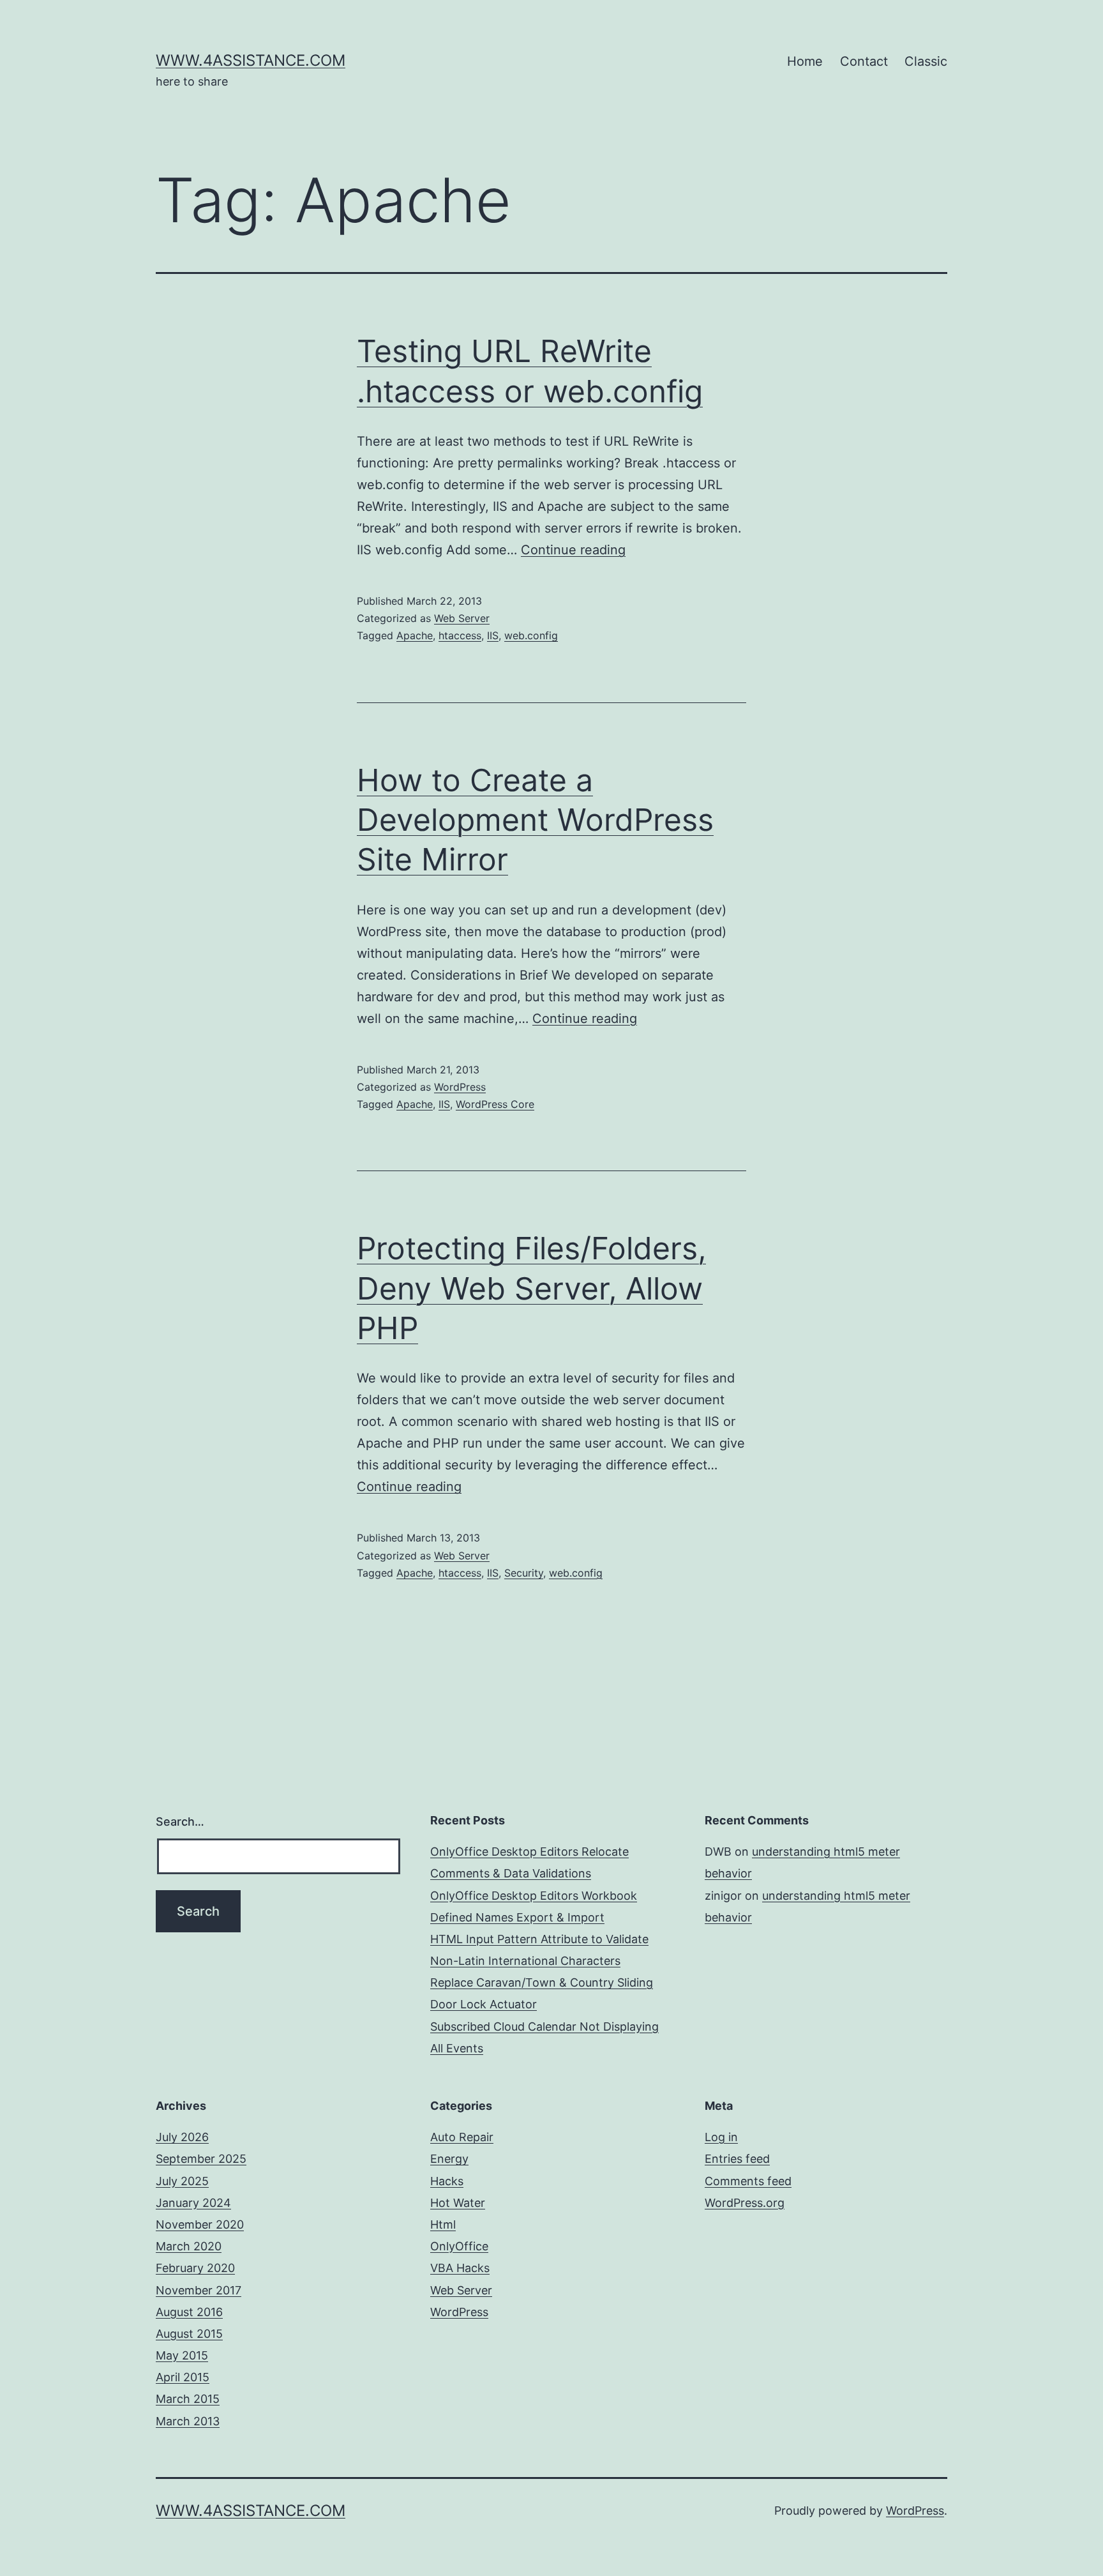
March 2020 (189, 2246)
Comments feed (748, 2181)
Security (524, 1573)
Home (805, 61)
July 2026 (182, 2137)
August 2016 (189, 2312)
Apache (415, 635)
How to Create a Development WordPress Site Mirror (535, 820)
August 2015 (189, 2334)
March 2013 (188, 2421)
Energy (449, 2159)
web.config (531, 635)
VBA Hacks (460, 2268)
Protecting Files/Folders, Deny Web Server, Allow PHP (531, 1288)
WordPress (460, 1087)
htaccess (460, 635)
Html (443, 2224)
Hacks (447, 2181)
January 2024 (193, 2203)
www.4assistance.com (251, 60)
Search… (180, 1822)
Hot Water (458, 2203)
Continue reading (573, 550)
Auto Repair (462, 2137)
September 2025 (201, 2159)
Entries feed (737, 2159)
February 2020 (195, 2268)
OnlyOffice (459, 2246)
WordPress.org (745, 2203)
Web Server (462, 618)
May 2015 (182, 2355)
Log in (721, 2137)
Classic (926, 61)
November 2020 (200, 2224)
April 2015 (183, 2377)
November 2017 (199, 2290)
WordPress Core (495, 1104)
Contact (864, 61)
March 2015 (188, 2399)
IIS (493, 635)
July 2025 (182, 2181)
